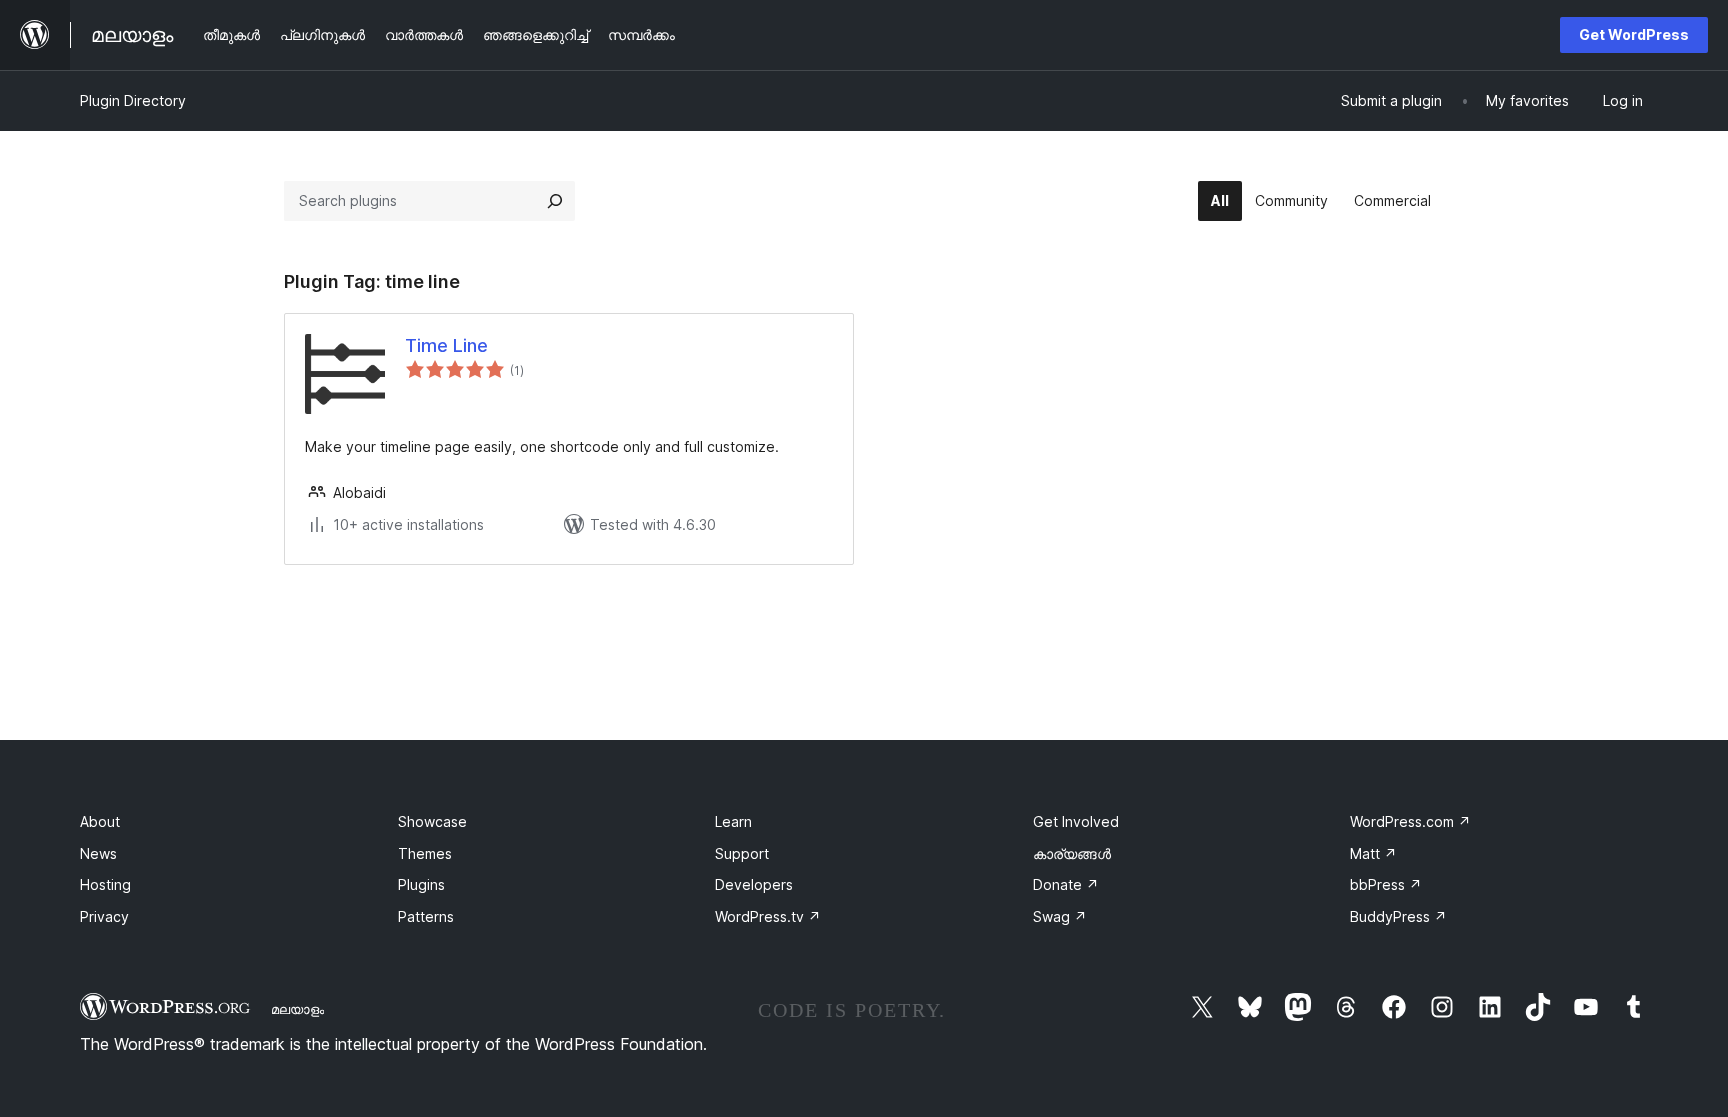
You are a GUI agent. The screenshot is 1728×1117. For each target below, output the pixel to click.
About (100, 821)
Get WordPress (1634, 34)
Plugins (421, 884)
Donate (1066, 884)
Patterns (426, 916)
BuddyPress (1398, 916)
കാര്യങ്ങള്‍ (1072, 853)
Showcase (432, 821)
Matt (1373, 853)
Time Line (446, 345)
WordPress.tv (768, 916)
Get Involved (1076, 821)
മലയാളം (297, 1009)
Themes (425, 853)
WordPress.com (1410, 821)
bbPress (1386, 884)
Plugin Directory (133, 100)
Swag (1060, 916)
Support (742, 853)
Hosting (105, 884)
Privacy (104, 916)
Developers (754, 884)
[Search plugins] (555, 201)
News (98, 853)
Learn (733, 821)
